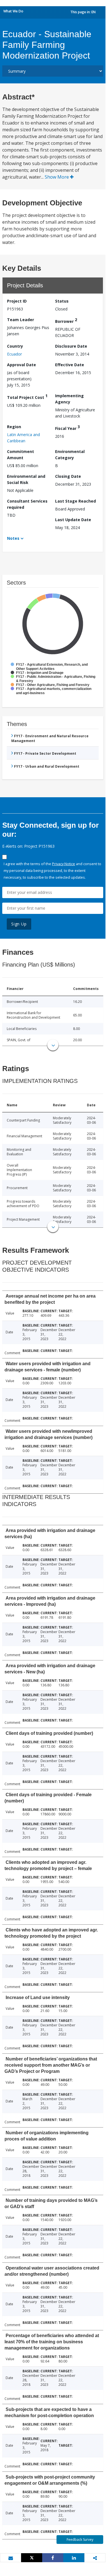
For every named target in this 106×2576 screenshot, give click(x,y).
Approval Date (22, 365)
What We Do (13, 11)
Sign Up (19, 924)
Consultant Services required (27, 504)
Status (62, 301)
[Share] (53, 2558)
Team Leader (21, 320)
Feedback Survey (80, 2540)
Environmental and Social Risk (26, 479)
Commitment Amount (21, 455)
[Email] (11, 2558)
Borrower (66, 320)
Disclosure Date (71, 346)
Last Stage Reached (75, 501)
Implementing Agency (69, 399)
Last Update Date (73, 520)
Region (14, 427)
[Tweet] (32, 2558)
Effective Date (70, 365)
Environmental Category (70, 455)
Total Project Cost (27, 397)
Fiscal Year (67, 428)
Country (15, 346)
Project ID (17, 301)
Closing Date (68, 476)
